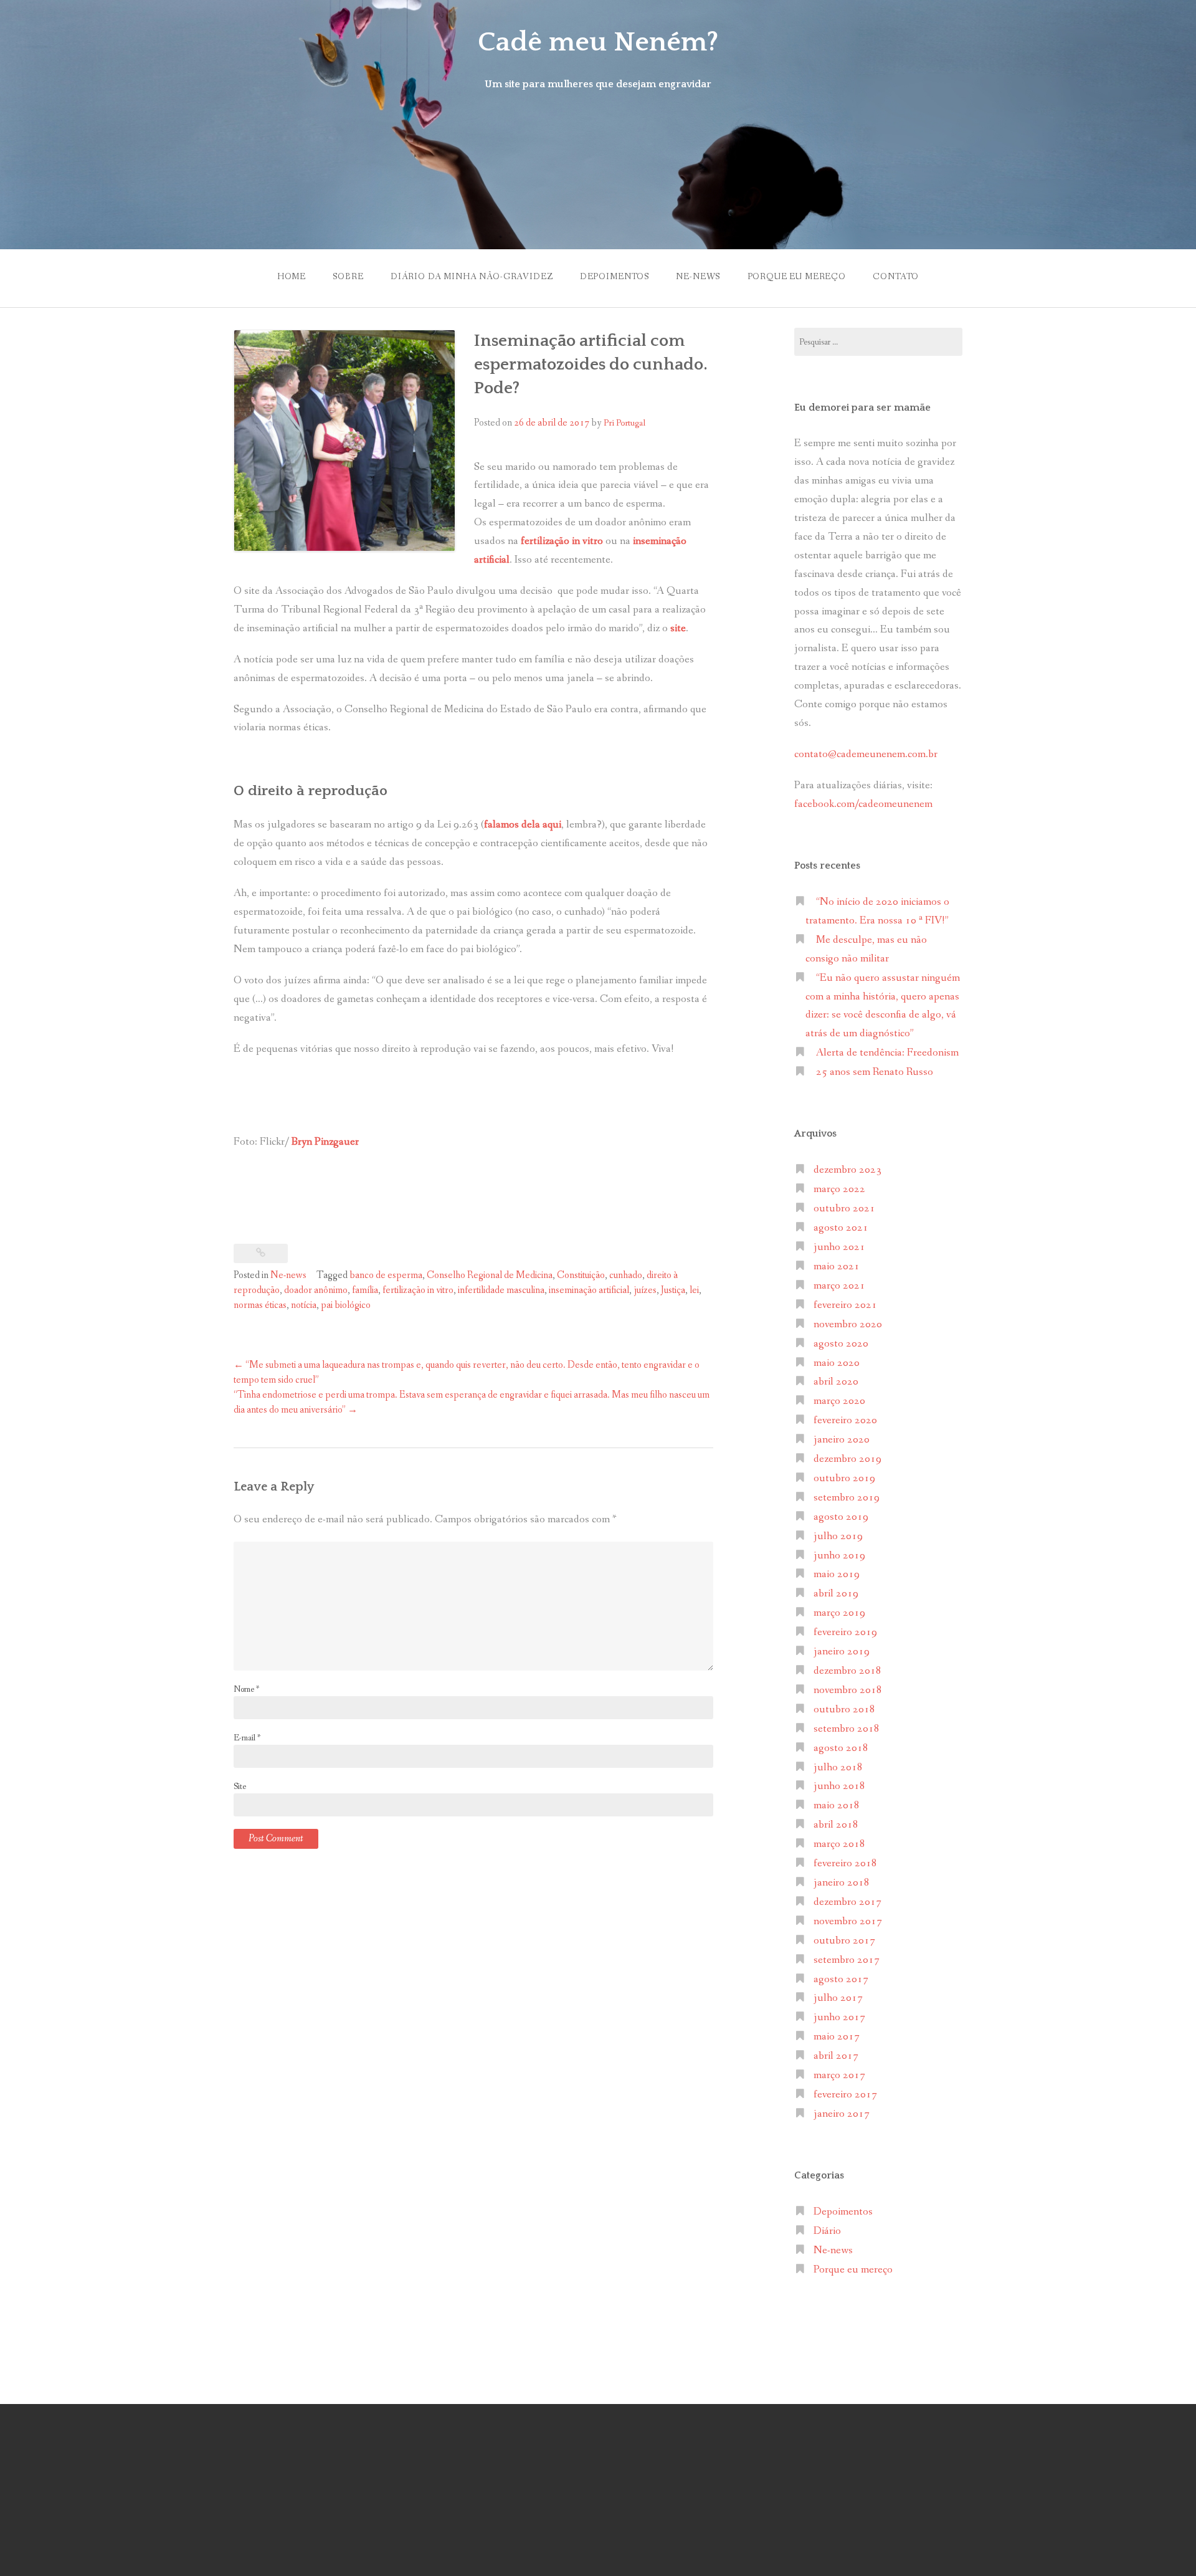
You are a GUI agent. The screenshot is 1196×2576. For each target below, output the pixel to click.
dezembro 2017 (847, 1902)
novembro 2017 (848, 1921)
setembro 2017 (847, 1960)
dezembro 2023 (847, 1170)
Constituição (581, 1275)
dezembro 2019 (847, 1459)
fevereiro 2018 (845, 1863)
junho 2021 (839, 1247)
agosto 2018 (841, 1748)
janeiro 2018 (842, 1883)
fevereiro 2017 (845, 2095)
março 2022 (839, 1189)
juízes (645, 1290)
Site (240, 1787)
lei (694, 1290)
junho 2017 (839, 2017)
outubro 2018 (844, 1710)
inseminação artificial (589, 1290)
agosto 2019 (841, 1517)
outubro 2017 (844, 1941)
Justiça (673, 1290)
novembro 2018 (848, 1690)
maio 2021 (837, 1267)
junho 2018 (839, 1786)
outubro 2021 (844, 1209)
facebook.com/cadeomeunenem (865, 804)
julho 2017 (838, 1998)
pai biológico (346, 1305)
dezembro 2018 (847, 1671)
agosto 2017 (841, 1979)
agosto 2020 (841, 1344)
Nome (246, 1689)
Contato (896, 277)
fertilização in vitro (418, 1290)
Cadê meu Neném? (598, 42)
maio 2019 (837, 1574)
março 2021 (839, 1286)
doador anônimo (316, 1290)
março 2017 (839, 2075)
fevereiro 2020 (845, 1420)
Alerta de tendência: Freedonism (887, 1053)
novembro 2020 (848, 1324)
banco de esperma (386, 1275)
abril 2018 (836, 1825)
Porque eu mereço (797, 277)
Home (292, 277)
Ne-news (698, 277)
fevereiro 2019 (845, 1632)
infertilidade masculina (501, 1290)
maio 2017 (837, 2037)
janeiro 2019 (842, 1652)
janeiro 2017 (842, 2114)
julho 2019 (838, 1536)
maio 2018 (837, 1806)
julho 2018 (838, 1767)
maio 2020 (837, 1363)
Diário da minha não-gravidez (472, 277)
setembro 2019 (847, 1498)
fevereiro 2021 (845, 1305)
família (365, 1290)
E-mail (247, 1738)
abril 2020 (836, 1382)
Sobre (348, 277)
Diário (827, 2231)
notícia (304, 1305)
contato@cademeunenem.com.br (866, 754)
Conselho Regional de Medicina (490, 1275)
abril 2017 (836, 2056)
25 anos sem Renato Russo (875, 1072)
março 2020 (839, 1401)
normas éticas (260, 1305)
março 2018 (839, 1844)
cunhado (626, 1275)
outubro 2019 (844, 1478)
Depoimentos (615, 277)
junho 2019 (839, 1556)
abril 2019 (836, 1594)
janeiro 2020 (842, 1440)
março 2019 (839, 1613)
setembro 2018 (847, 1729)
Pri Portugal (624, 423)
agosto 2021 (841, 1228)
